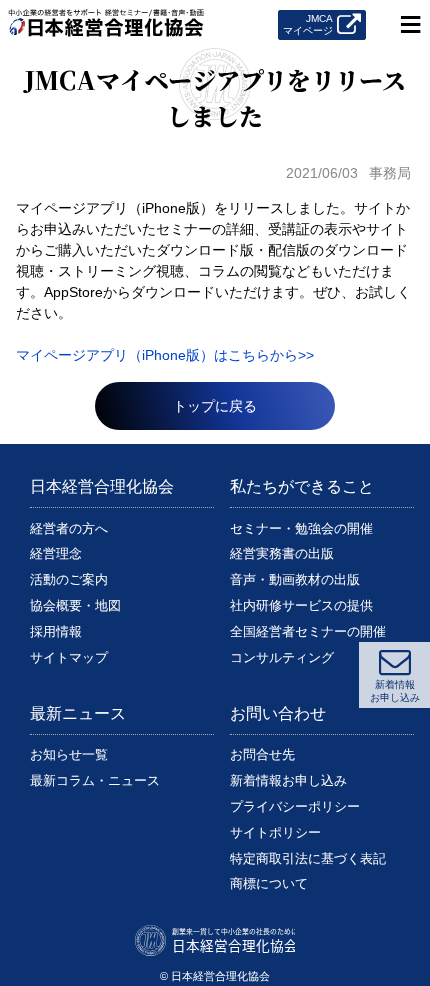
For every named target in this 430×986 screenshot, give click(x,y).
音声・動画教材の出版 (295, 579)
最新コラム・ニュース (95, 780)
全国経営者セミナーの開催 (308, 631)
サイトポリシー (275, 832)
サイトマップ (69, 657)
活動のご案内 (69, 579)
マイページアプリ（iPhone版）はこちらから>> (165, 355)
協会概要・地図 (75, 605)
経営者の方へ (69, 528)
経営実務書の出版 (282, 553)
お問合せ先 (262, 754)
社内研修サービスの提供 (301, 605)
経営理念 (56, 553)
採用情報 (56, 631)
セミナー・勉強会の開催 (301, 528)
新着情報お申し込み (288, 780)
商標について (269, 883)
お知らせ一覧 (69, 754)
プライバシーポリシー (295, 806)
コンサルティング (282, 657)
